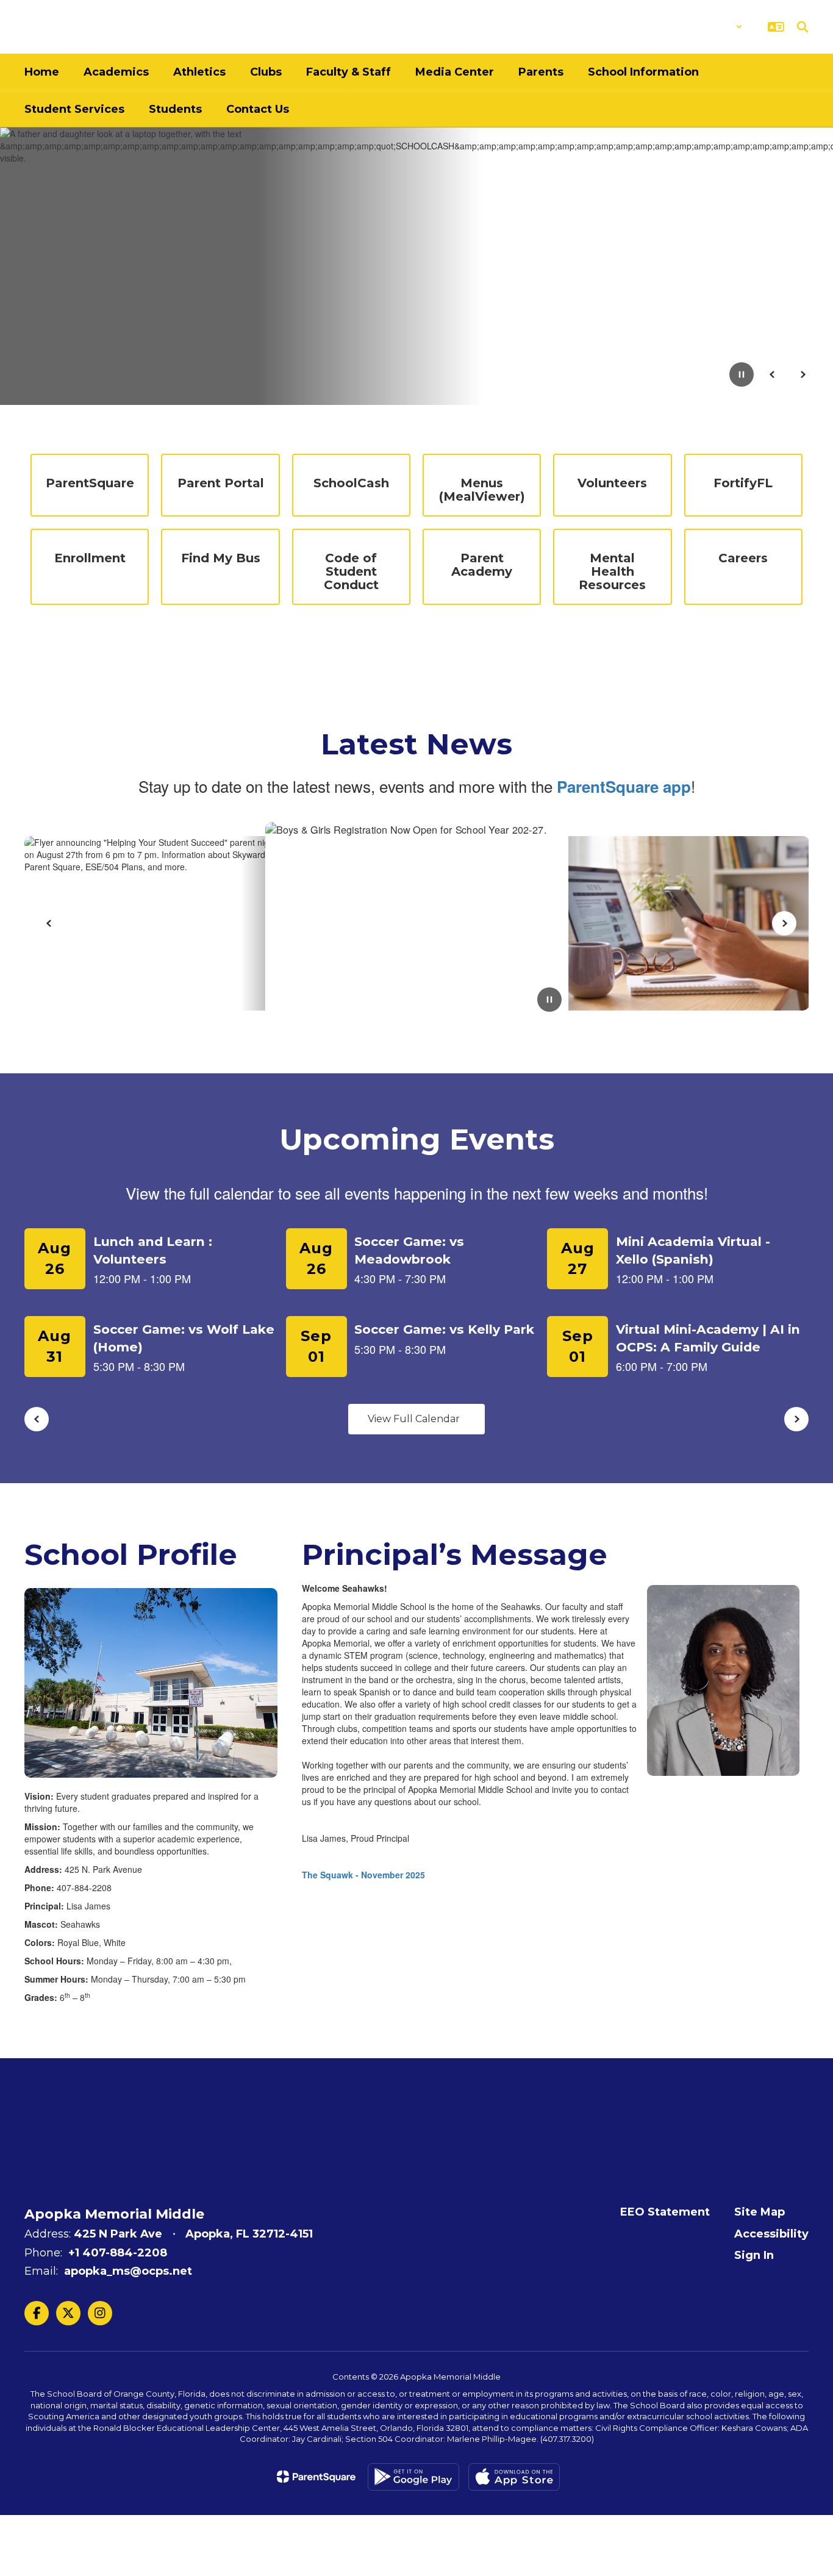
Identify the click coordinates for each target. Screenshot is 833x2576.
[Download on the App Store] (514, 2477)
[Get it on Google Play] (413, 2477)
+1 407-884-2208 (118, 2253)
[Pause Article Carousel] (549, 1001)
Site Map (760, 2212)
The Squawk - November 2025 (363, 1875)
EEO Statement (665, 2212)
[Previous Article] (49, 923)
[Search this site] (803, 27)
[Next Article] (784, 923)
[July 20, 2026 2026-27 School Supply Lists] (421, 923)
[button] (711, 27)
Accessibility (771, 2234)
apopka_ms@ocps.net (128, 2271)
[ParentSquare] (316, 2477)
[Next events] (796, 1419)
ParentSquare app (624, 786)
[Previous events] (37, 1419)
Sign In (754, 2255)
